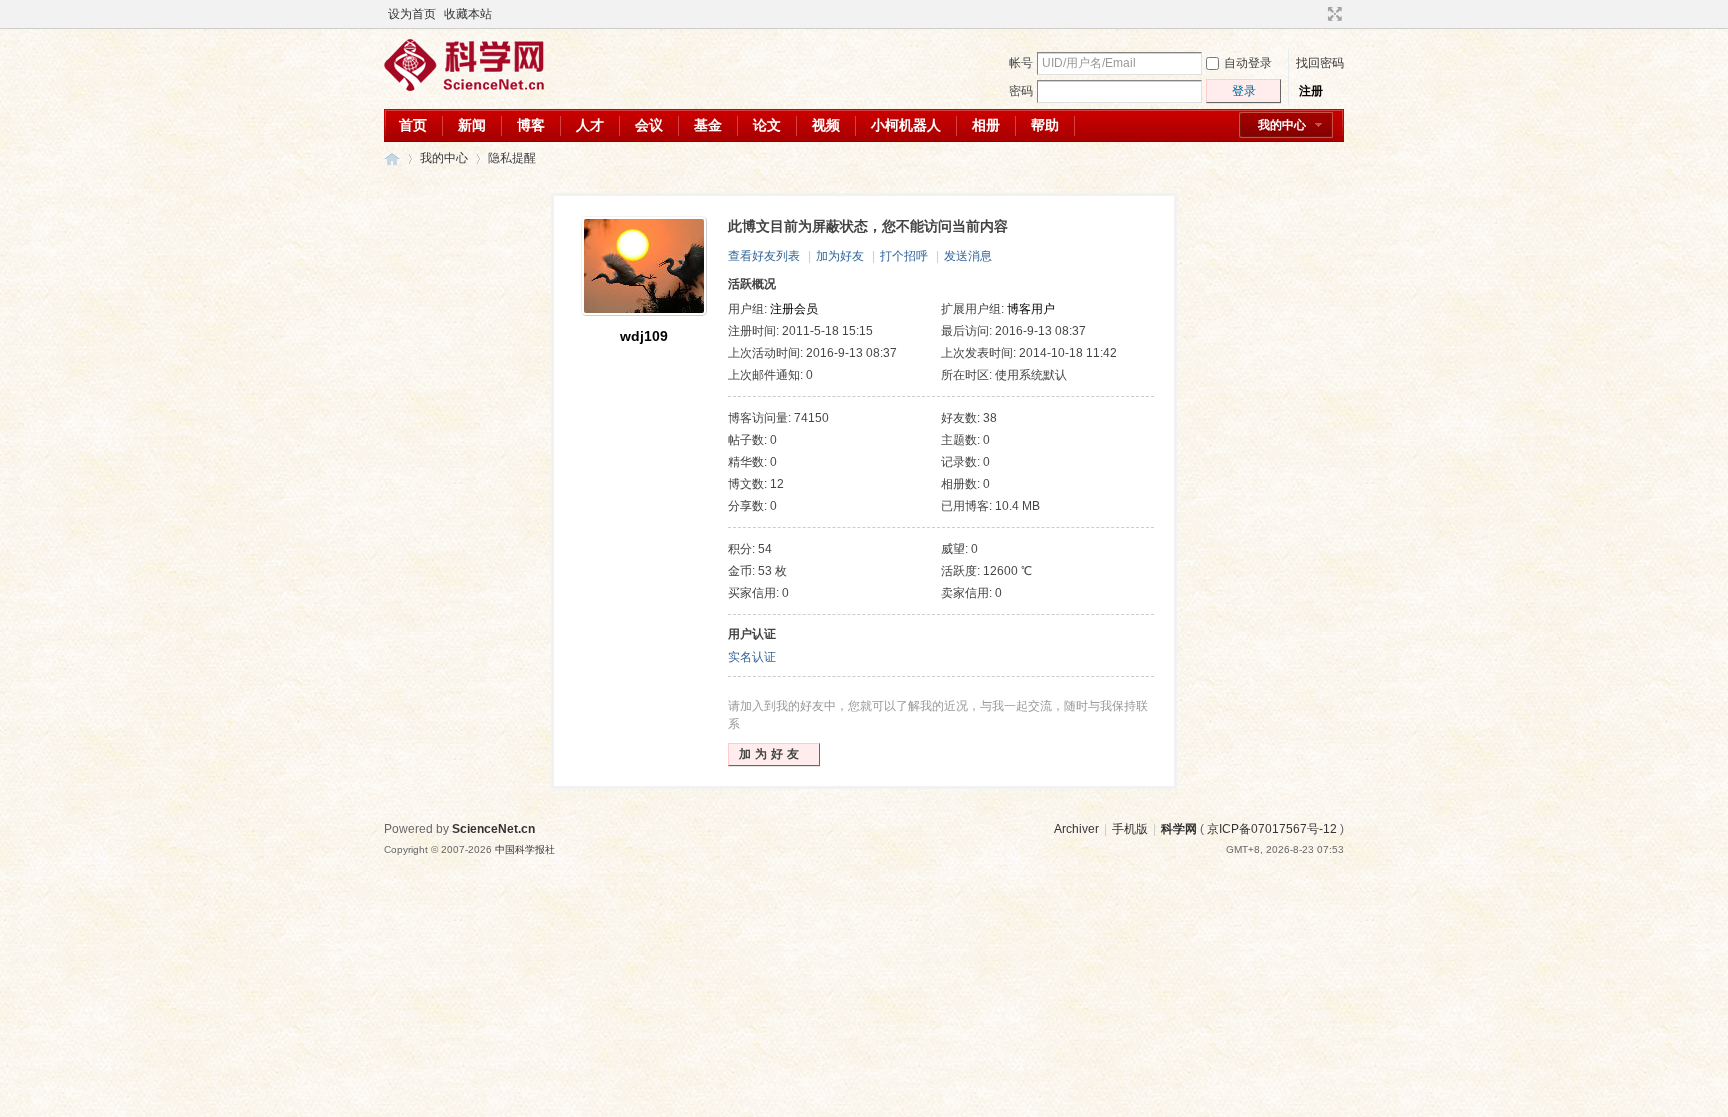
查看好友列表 (764, 256)
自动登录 (1248, 63)
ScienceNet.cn (493, 829)
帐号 (1021, 63)
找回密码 (1320, 63)
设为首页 (412, 14)
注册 (1311, 91)
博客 (531, 125)
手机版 (1130, 829)
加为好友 (840, 256)
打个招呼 (904, 256)
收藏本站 (468, 14)
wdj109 (644, 336)
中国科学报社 (525, 849)
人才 (590, 125)
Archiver (1076, 829)
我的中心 (1282, 125)
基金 (708, 125)
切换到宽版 (1332, 14)
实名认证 (752, 657)
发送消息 (968, 256)
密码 (1021, 91)
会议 (649, 125)
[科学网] (464, 87)
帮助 (1045, 125)
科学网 (392, 158)
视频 (826, 125)
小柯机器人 (906, 125)
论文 (767, 125)
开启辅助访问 (1316, 14)
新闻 (472, 125)
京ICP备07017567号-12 (1272, 829)
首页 (413, 125)
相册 (986, 125)
